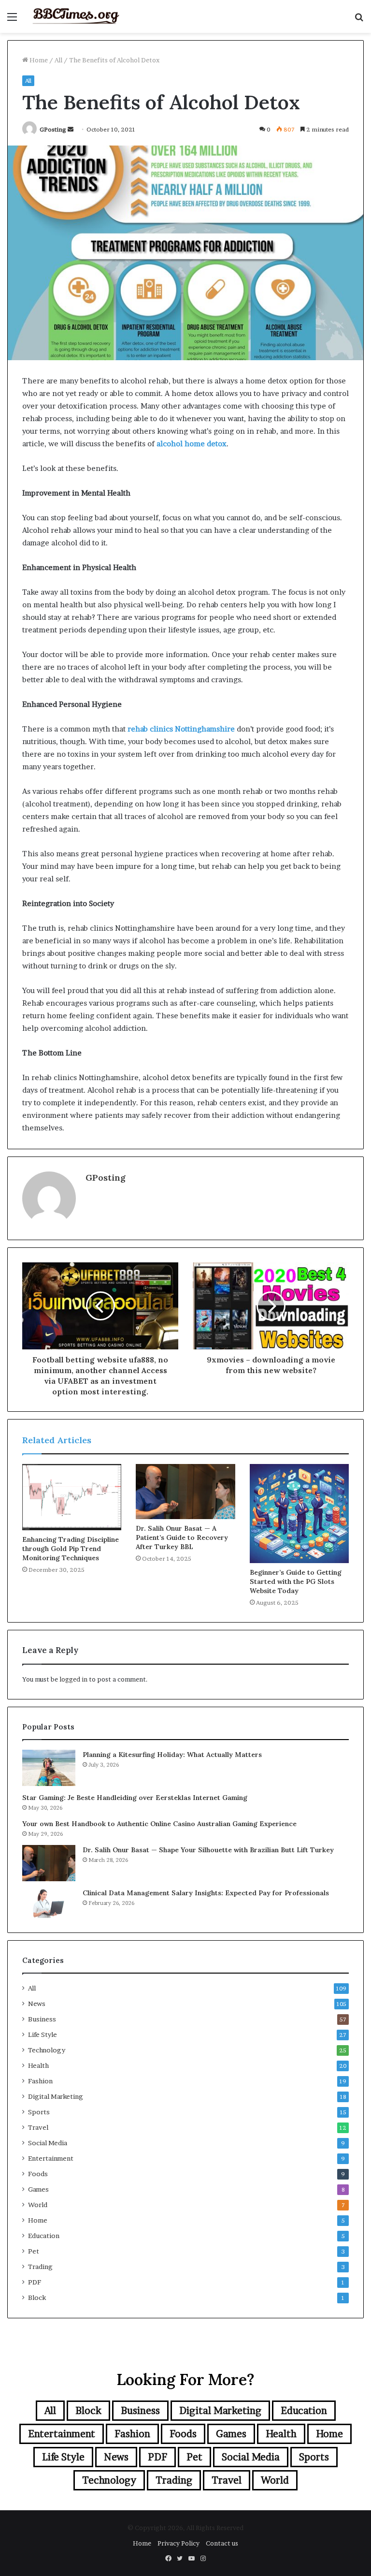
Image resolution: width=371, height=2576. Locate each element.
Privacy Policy (178, 2543)
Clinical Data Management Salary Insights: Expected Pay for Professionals (206, 1893)
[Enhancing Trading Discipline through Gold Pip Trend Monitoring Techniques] (72, 1497)
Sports (39, 2112)
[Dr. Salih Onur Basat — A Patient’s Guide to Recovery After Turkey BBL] (185, 1492)
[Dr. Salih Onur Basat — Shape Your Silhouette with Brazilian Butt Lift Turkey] (49, 1863)
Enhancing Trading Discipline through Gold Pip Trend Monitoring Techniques (71, 1549)
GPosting (53, 129)
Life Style (43, 2034)
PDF (35, 2282)
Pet (34, 2251)
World (38, 2205)
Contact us (222, 2543)
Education (44, 2236)
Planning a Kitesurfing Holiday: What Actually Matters (172, 1755)
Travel (38, 2127)
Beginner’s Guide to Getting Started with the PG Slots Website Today (296, 1581)
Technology (47, 2050)
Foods (38, 2174)
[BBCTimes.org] (75, 16)
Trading (40, 2267)
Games (38, 2189)
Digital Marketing (56, 2096)
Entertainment (51, 2158)
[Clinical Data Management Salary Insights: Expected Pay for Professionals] (49, 1903)
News (37, 2004)
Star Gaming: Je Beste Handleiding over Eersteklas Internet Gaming (135, 1798)
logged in (73, 1679)
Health (38, 2065)
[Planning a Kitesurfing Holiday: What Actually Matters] (49, 1768)
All (58, 60)
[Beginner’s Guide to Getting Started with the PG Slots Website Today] (299, 1514)
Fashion (40, 2081)
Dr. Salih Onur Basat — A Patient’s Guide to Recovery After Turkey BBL (182, 1537)
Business (42, 2019)
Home (38, 60)
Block (37, 2298)
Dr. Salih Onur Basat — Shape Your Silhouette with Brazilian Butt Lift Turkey (208, 1850)
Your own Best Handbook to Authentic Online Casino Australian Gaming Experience (159, 1824)
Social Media (48, 2143)
